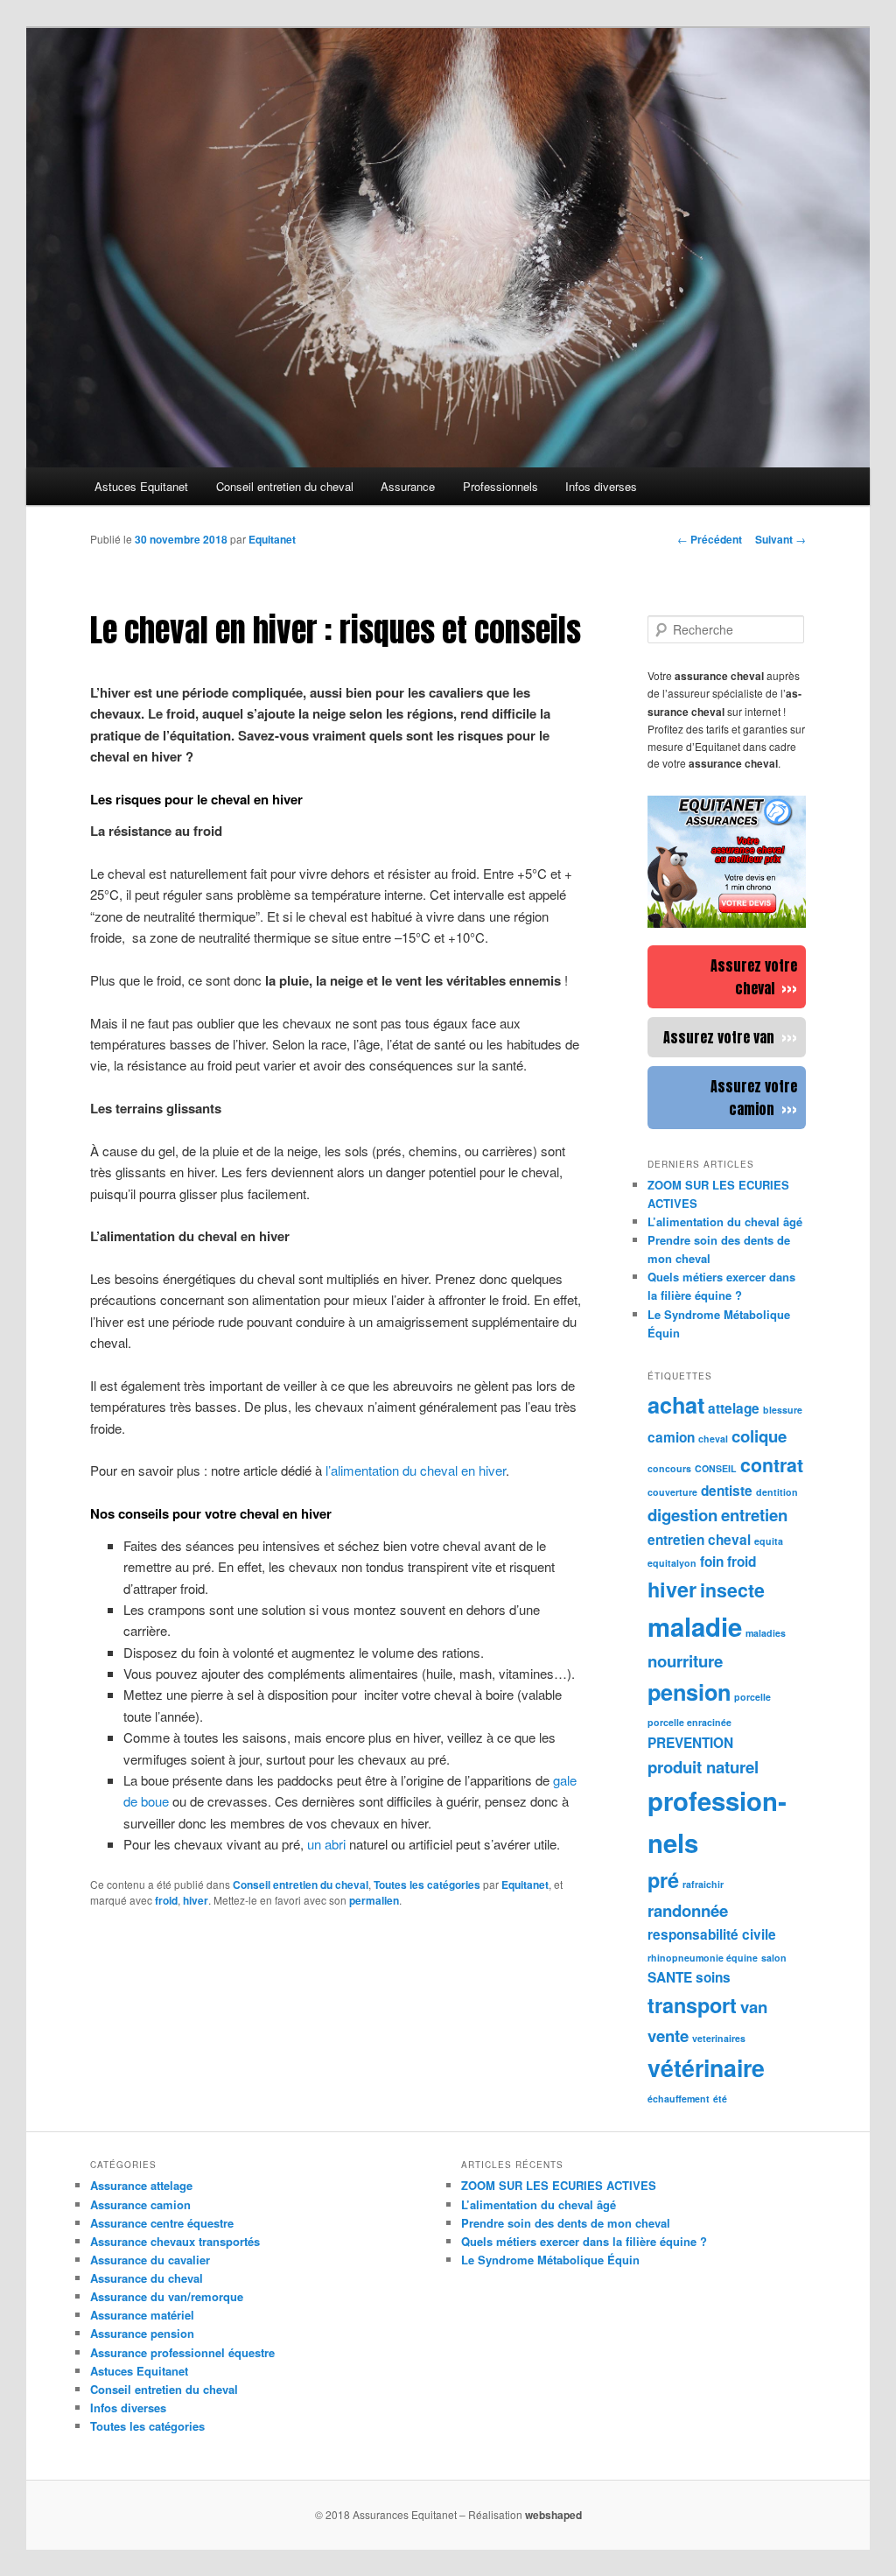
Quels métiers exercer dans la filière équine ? (584, 2241)
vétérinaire (706, 2067)
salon (774, 1958)
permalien (374, 1900)
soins (713, 1977)
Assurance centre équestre (162, 2223)
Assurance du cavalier (150, 2260)
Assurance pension (142, 2333)
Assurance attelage (141, 2185)
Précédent (710, 539)
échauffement (679, 2099)
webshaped (553, 2515)
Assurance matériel (142, 2315)
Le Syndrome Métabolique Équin (550, 2260)
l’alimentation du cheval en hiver (416, 1470)
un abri (326, 1844)
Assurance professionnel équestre (182, 2352)
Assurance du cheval (147, 2278)
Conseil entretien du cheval (285, 486)
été (720, 2099)
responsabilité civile (712, 1934)
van (754, 2007)
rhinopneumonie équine (703, 1958)
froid (166, 1900)
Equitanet (272, 539)
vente (668, 2036)
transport (692, 2005)
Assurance (408, 486)
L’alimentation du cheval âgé (539, 2204)
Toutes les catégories (427, 1885)
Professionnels (500, 486)
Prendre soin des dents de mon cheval (566, 2223)
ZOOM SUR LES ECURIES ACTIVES (559, 2185)
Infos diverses (601, 486)
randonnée (688, 1910)
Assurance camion (140, 2204)
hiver (196, 1900)
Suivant (780, 539)
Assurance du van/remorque (167, 2296)
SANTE (670, 1977)
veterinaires (719, 2038)
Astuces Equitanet (141, 486)
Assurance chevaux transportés (175, 2241)
